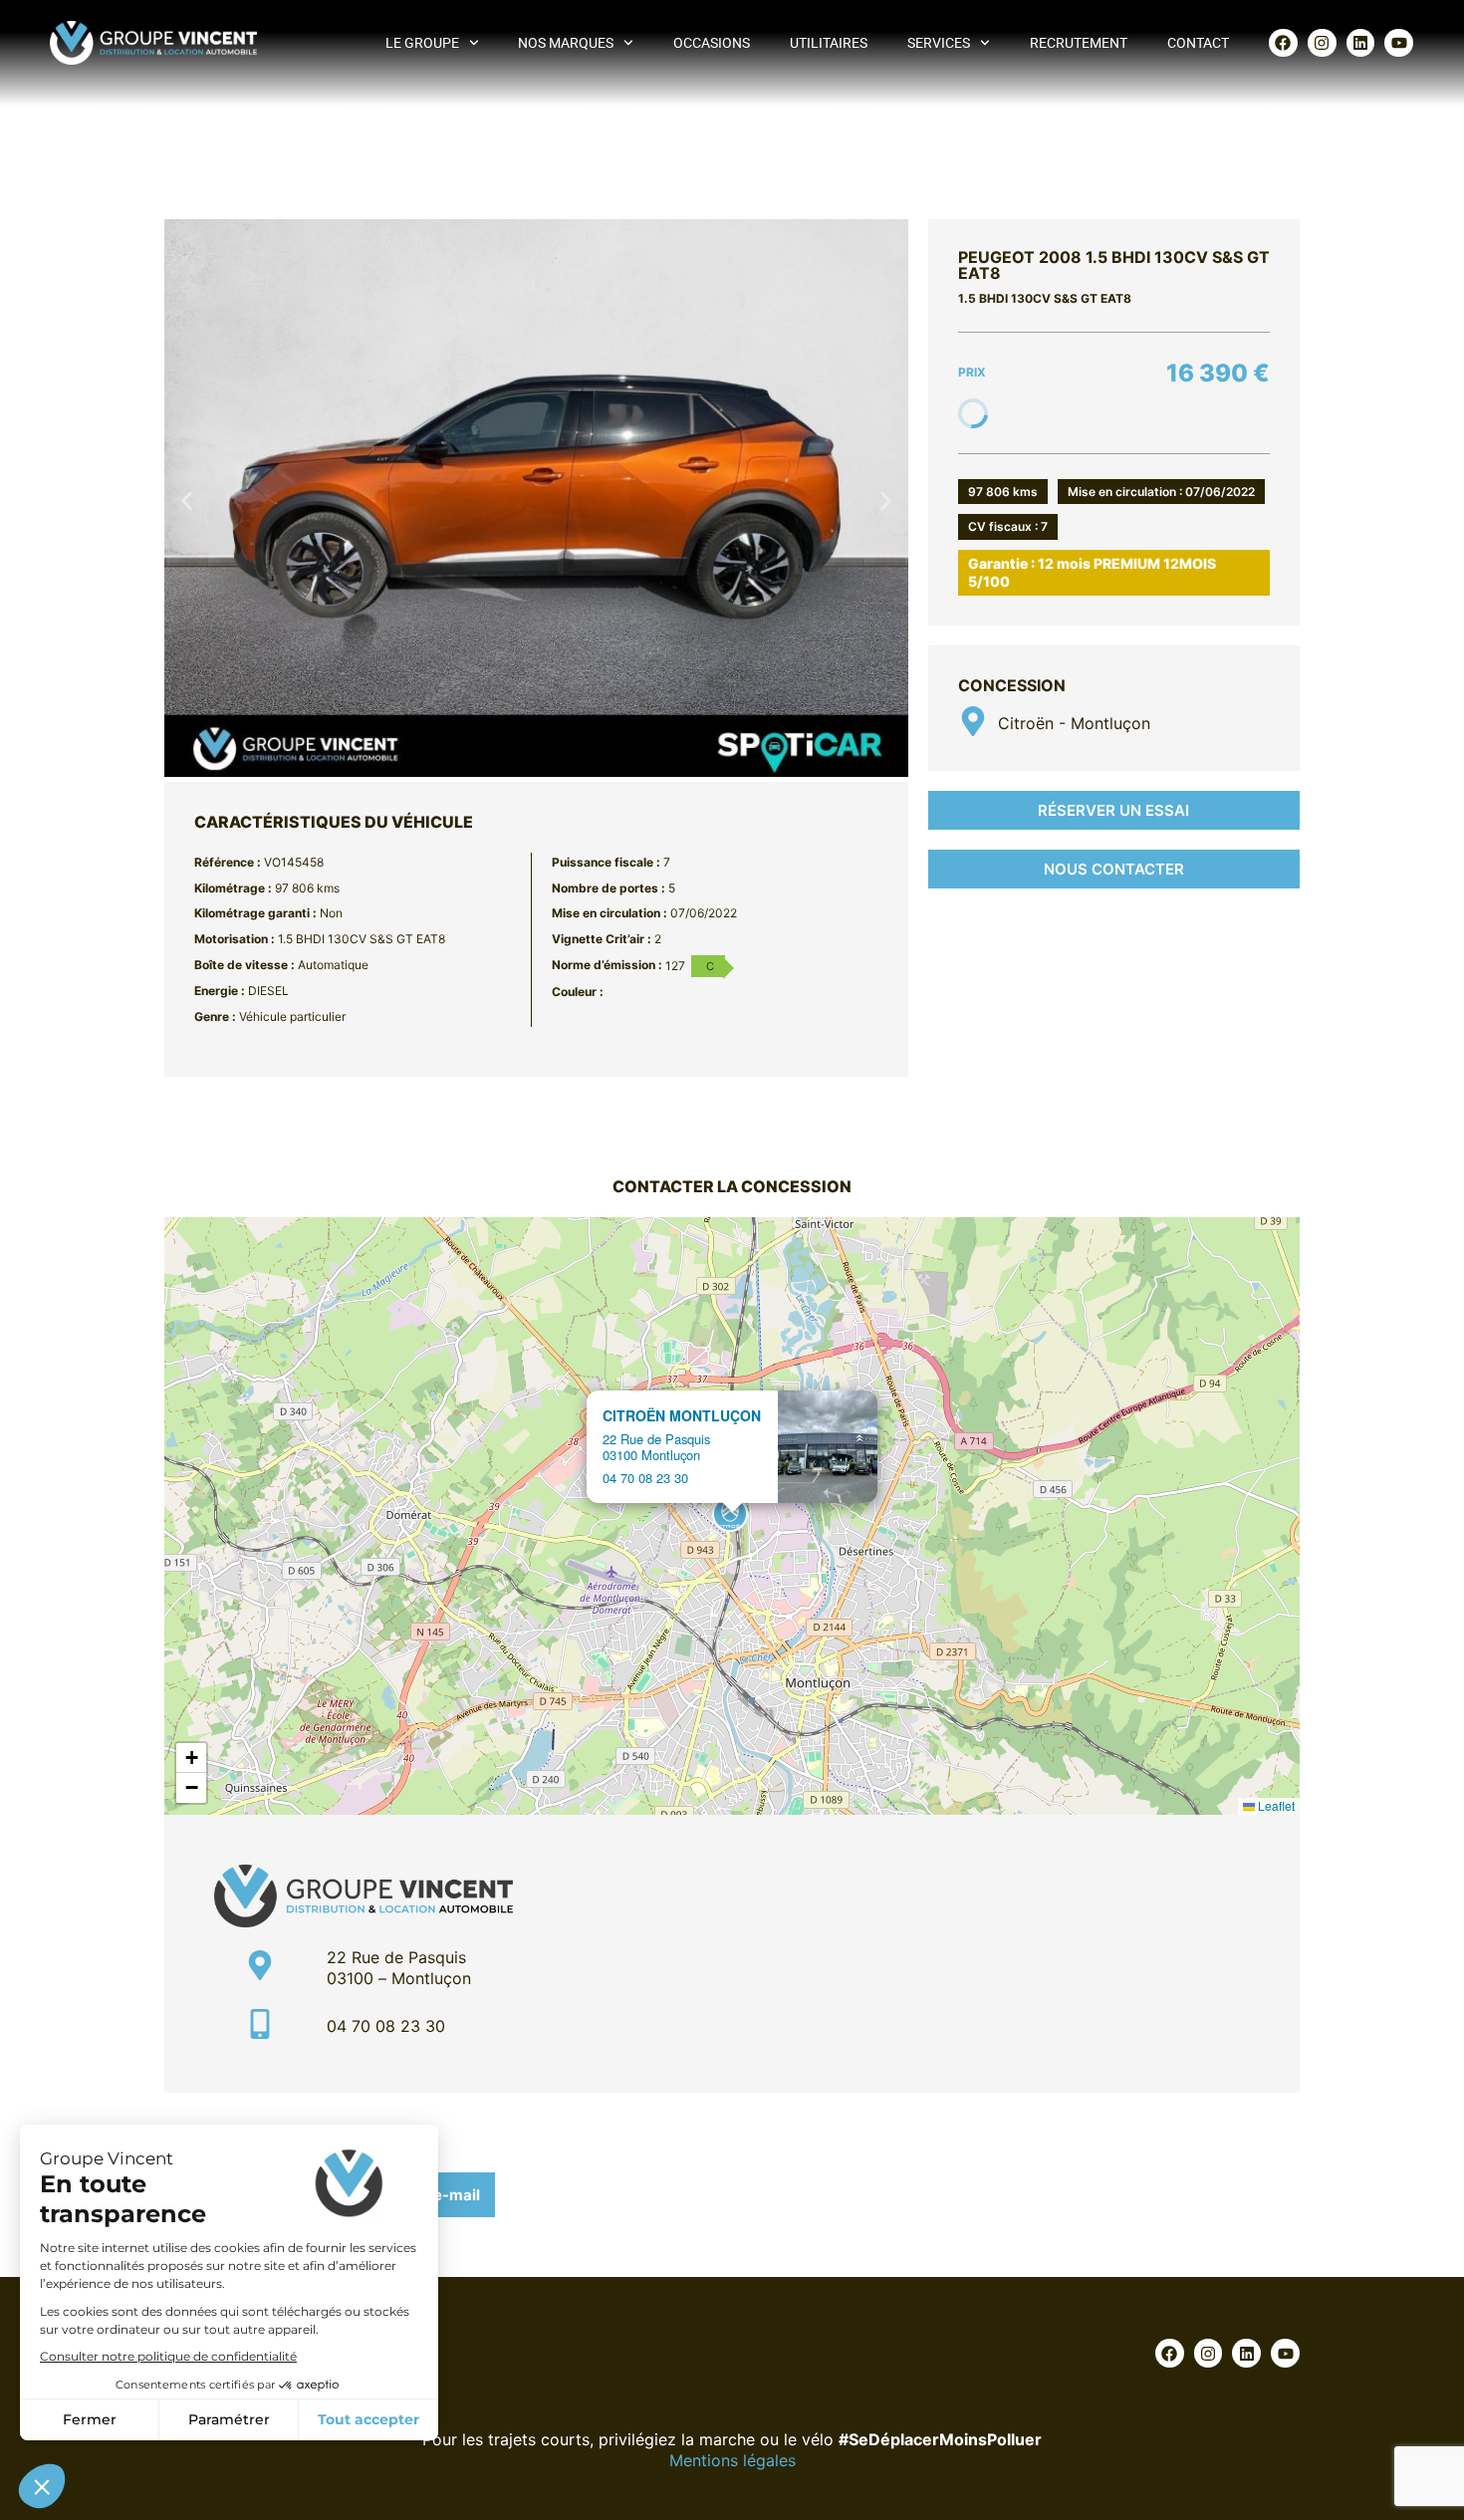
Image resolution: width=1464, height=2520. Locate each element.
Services (939, 43)
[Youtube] (1399, 43)
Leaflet (1275, 1805)
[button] (187, 501)
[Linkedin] (1361, 43)
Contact (1198, 43)
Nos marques (566, 43)
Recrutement (1079, 43)
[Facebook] (1283, 43)
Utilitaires (829, 43)
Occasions (712, 43)
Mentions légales (732, 2460)
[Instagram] (1322, 43)
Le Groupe (422, 43)
